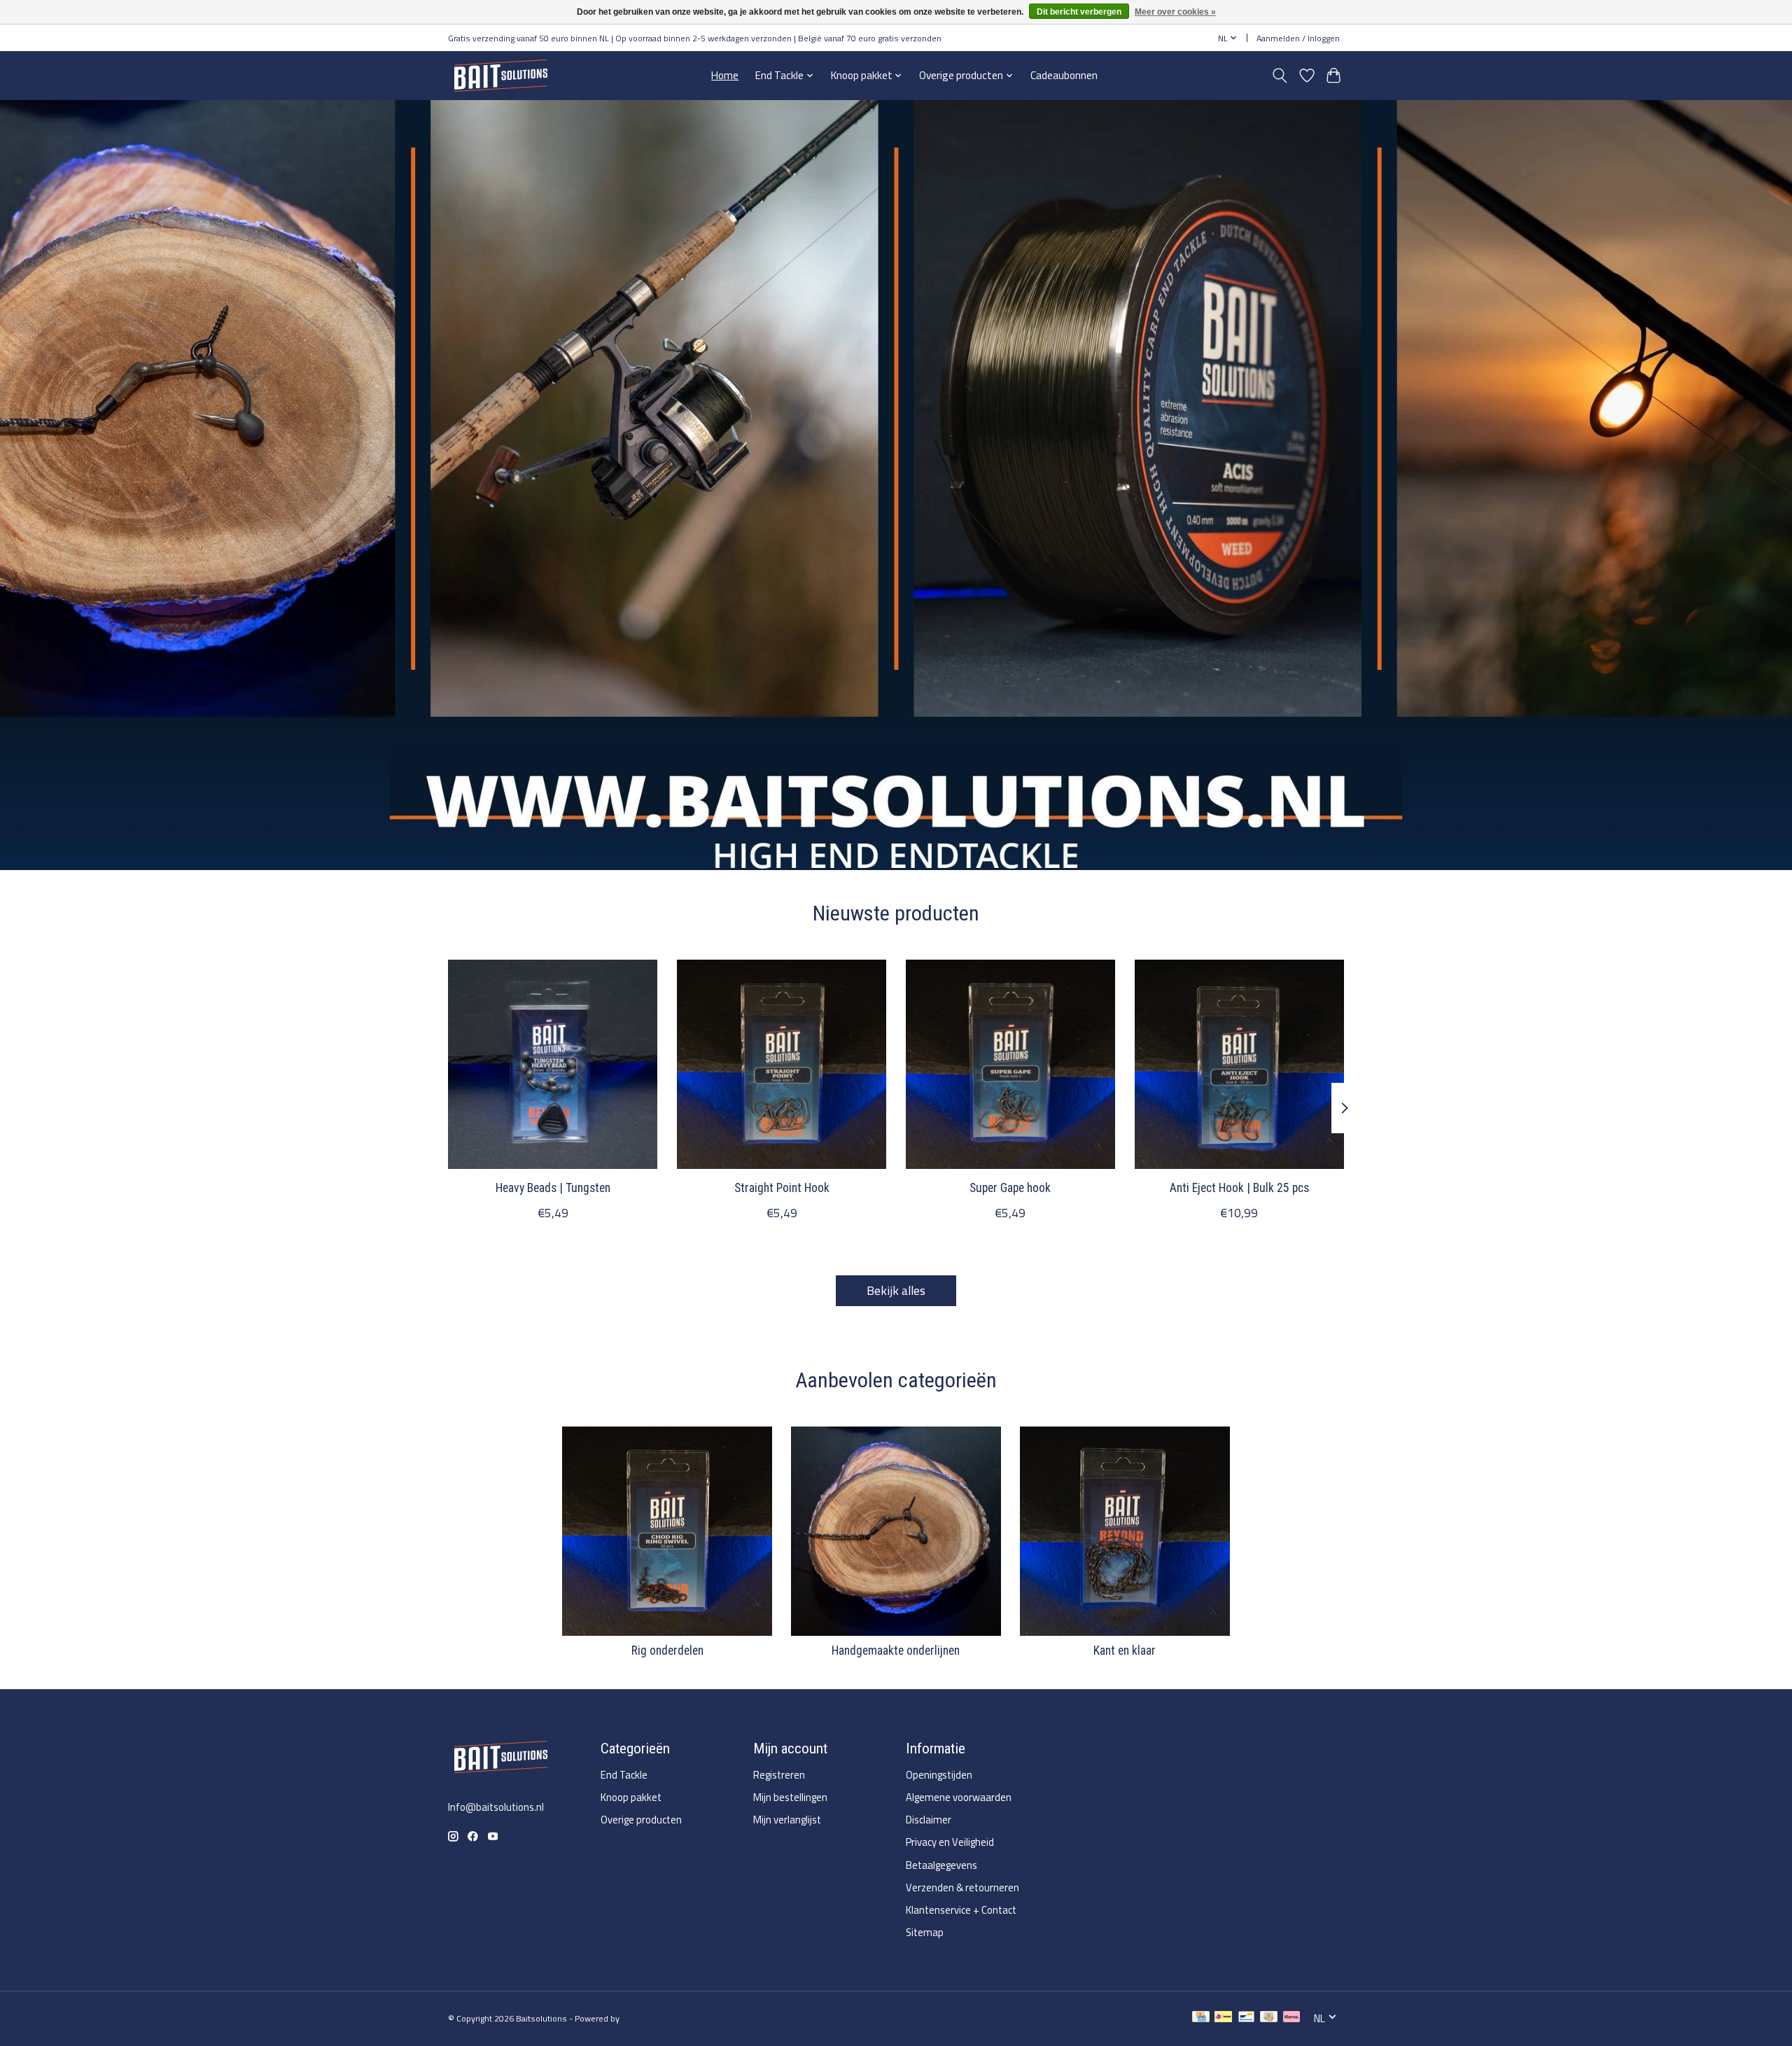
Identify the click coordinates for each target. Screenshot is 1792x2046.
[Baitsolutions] (500, 75)
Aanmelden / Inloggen (1298, 38)
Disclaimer (929, 1820)
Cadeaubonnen (1064, 75)
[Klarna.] (1291, 2018)
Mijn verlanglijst (787, 1820)
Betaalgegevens (941, 1865)
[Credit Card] (1201, 2018)
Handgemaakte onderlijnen (896, 1651)
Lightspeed (643, 2018)
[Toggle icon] (1280, 76)
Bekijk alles (896, 1290)
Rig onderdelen (667, 1651)
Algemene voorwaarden (959, 1797)
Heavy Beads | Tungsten (553, 1188)
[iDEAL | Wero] (1223, 2018)
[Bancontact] (1246, 2018)
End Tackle (624, 1775)
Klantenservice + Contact (961, 1910)
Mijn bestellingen (790, 1797)
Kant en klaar (1125, 1651)
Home (725, 75)
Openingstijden (939, 1775)
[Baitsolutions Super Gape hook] (1010, 1064)
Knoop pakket (631, 1797)
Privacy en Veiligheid (950, 1842)
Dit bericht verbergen (1079, 12)
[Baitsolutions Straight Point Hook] (782, 1064)
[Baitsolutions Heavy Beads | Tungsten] (553, 1064)
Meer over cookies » (1175, 12)
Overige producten (641, 1820)
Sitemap (925, 1932)
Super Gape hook (1010, 1188)
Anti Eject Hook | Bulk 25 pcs (1239, 1188)
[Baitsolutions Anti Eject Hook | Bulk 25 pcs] (1239, 1064)
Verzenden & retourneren (962, 1887)
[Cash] (1269, 2018)
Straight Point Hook (782, 1188)
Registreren (779, 1775)
